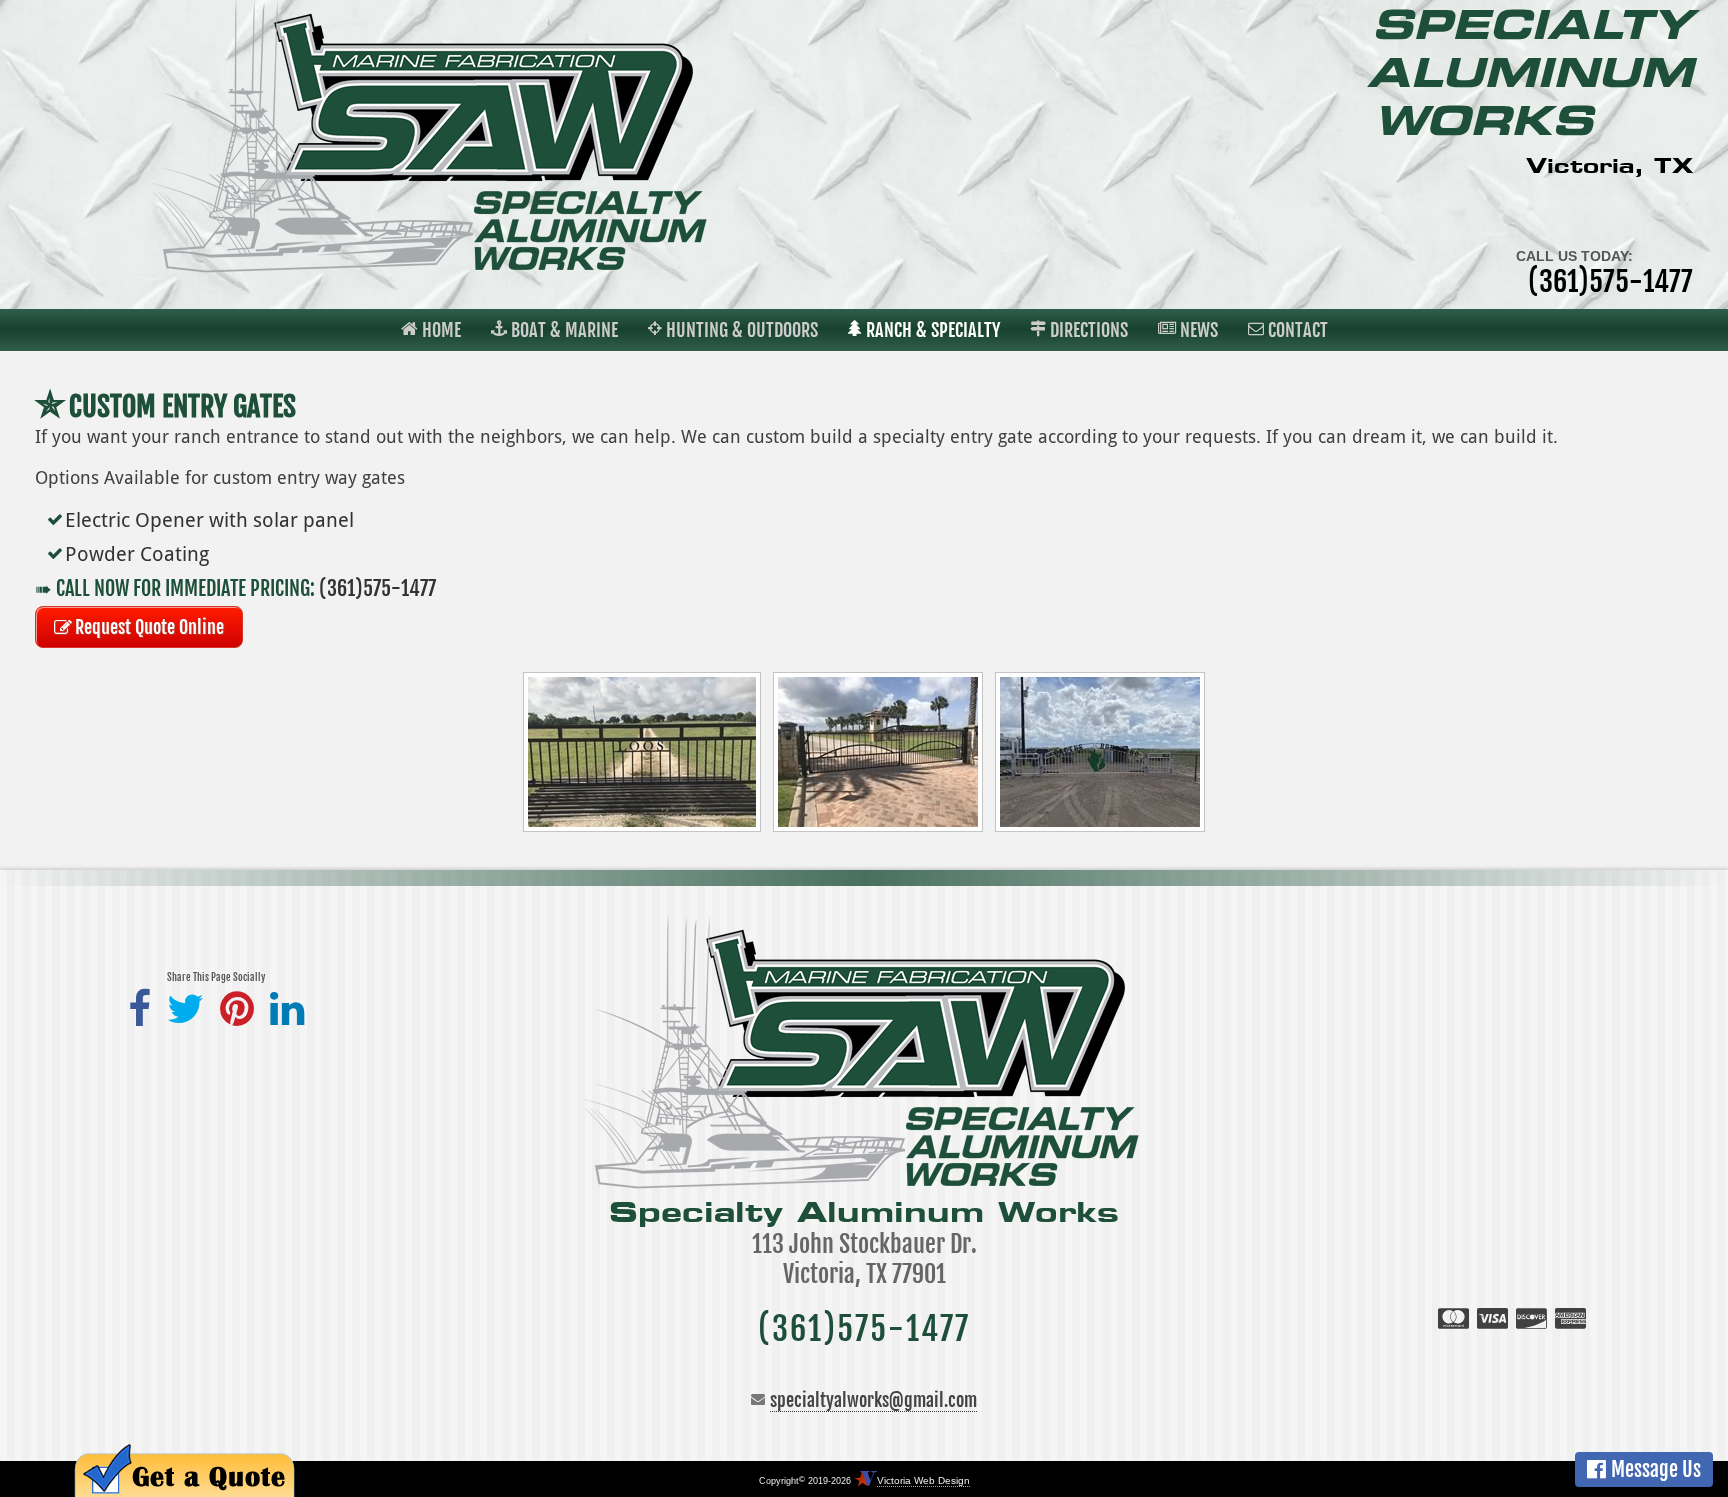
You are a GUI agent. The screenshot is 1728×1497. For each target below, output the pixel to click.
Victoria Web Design (923, 1480)
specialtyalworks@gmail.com (873, 1400)
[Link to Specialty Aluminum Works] (864, 1184)
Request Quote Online (149, 627)
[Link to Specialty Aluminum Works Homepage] (432, 268)
